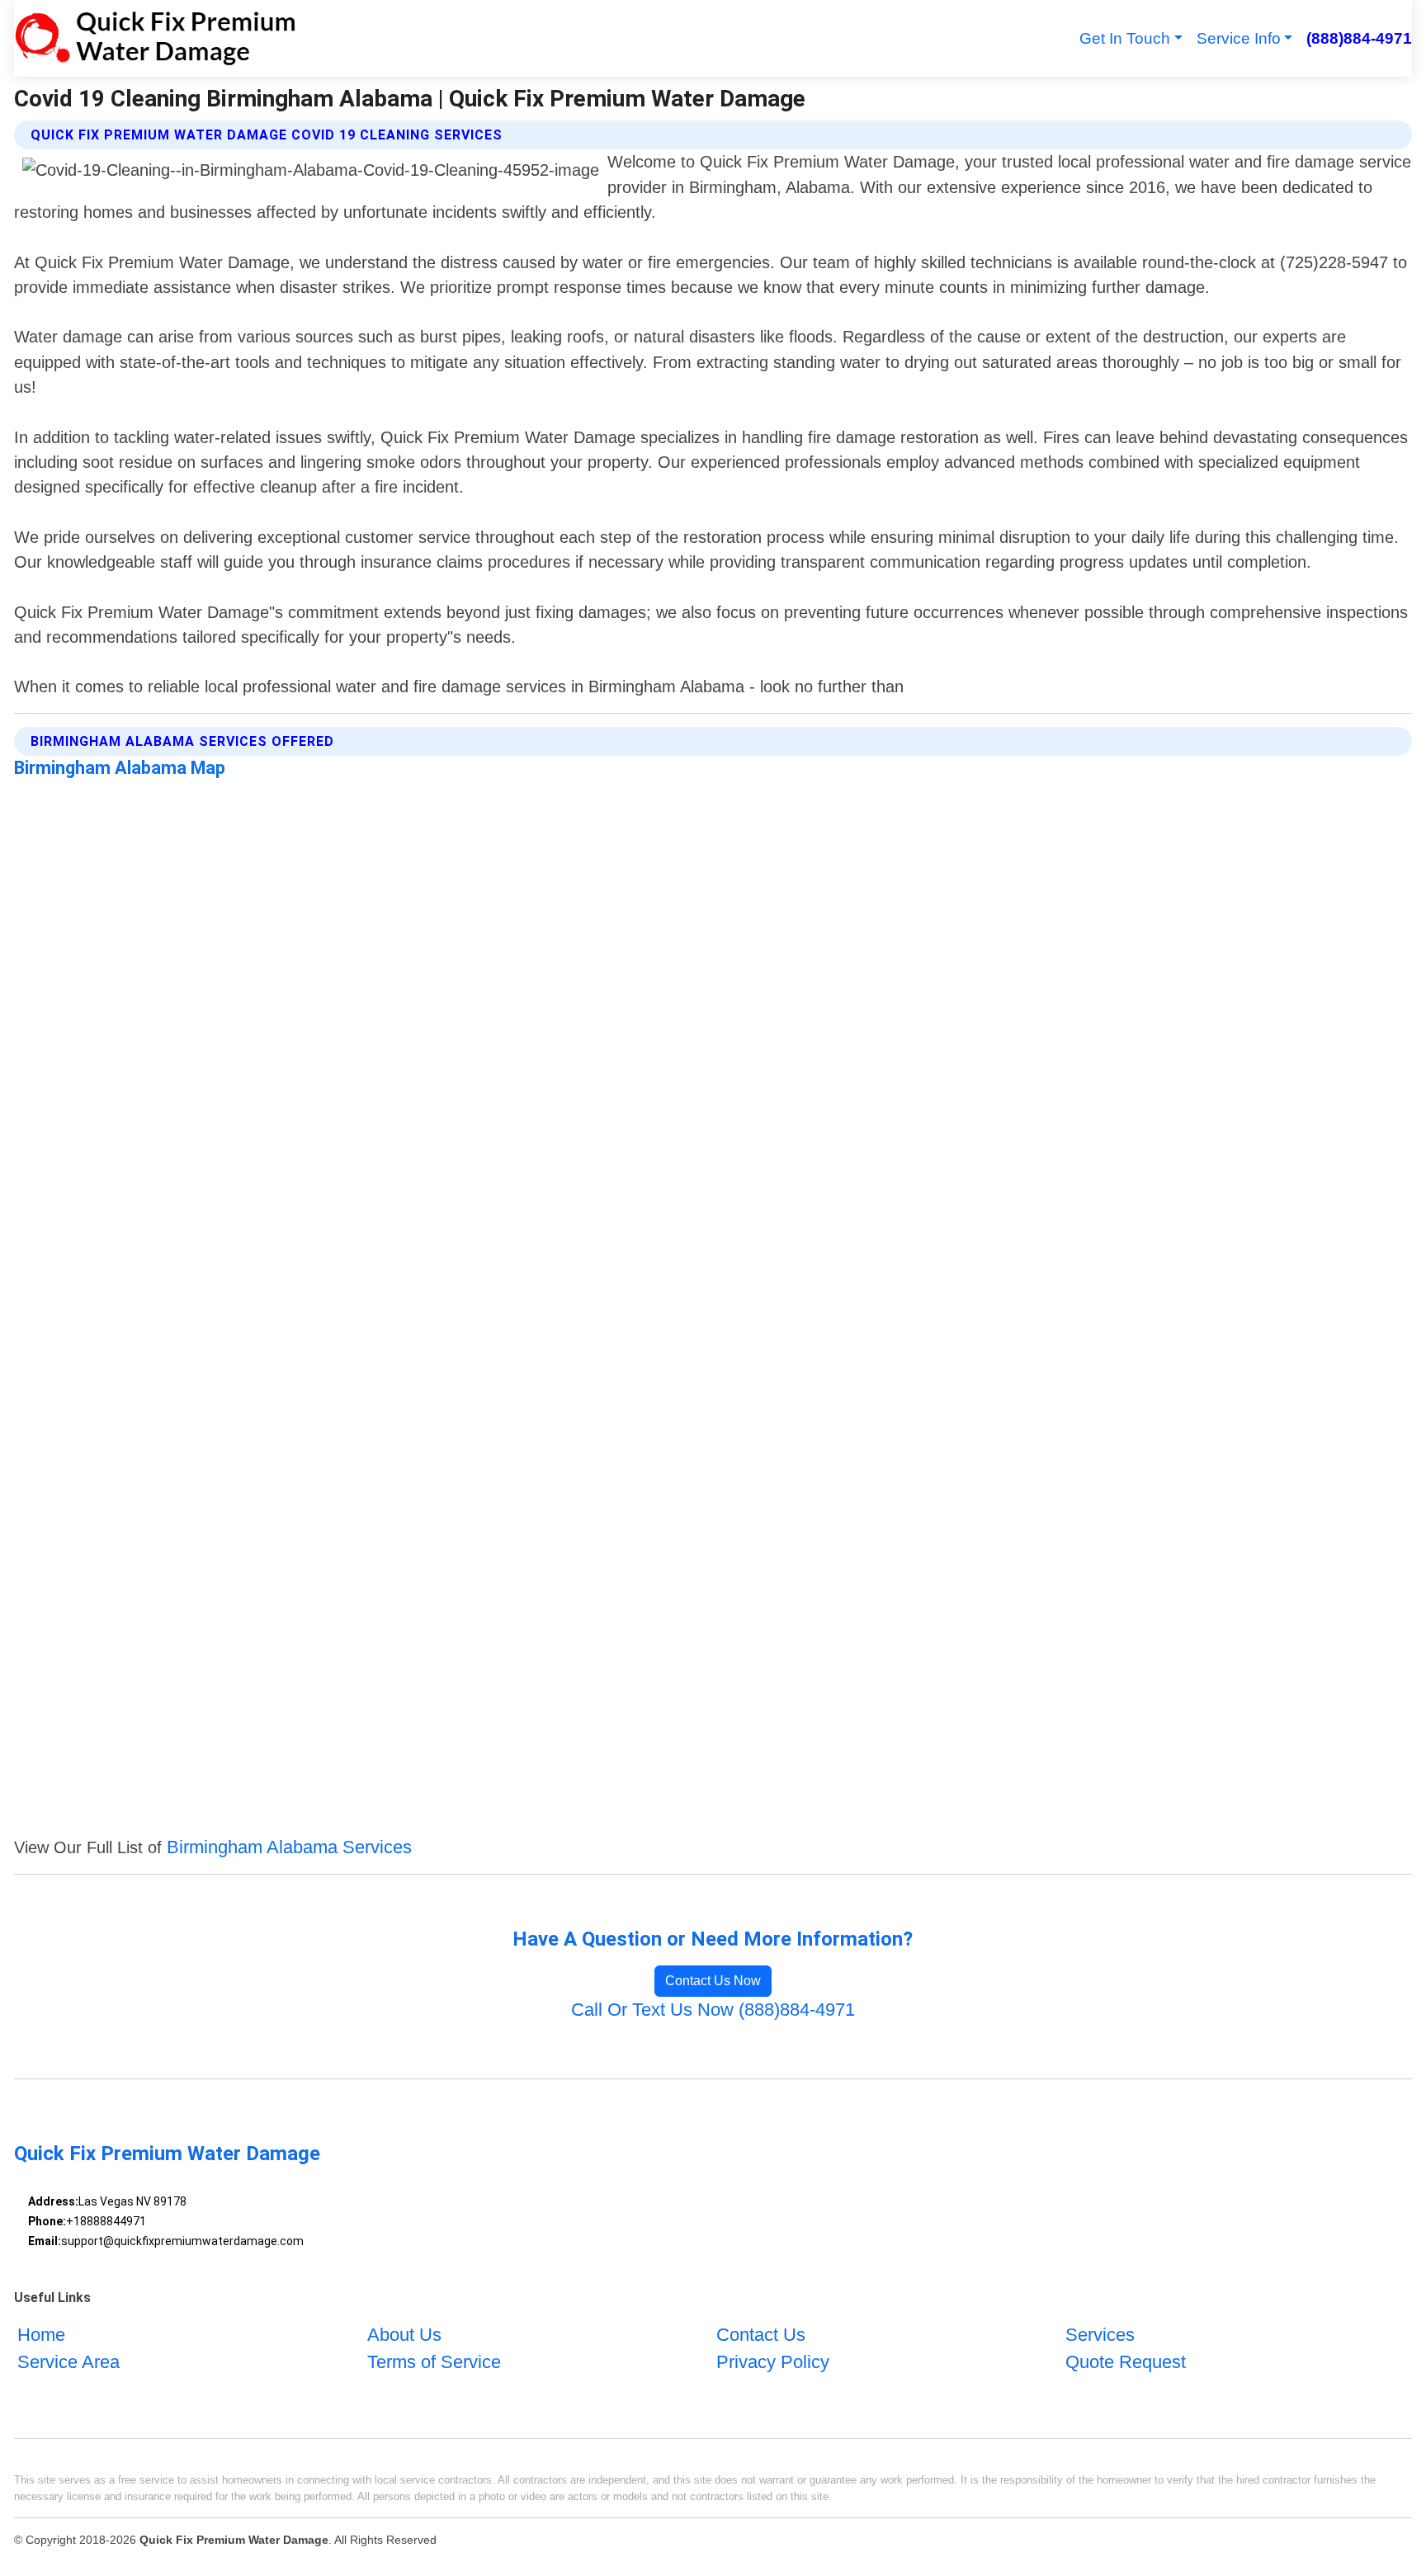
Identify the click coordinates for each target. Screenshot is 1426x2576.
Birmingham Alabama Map (120, 768)
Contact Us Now (713, 1981)
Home (41, 2335)
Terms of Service (434, 2362)
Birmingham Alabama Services (289, 1847)
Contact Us (761, 2335)
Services (1100, 2335)
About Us (404, 2335)
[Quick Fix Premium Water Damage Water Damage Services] (154, 38)
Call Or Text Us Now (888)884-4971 (713, 2010)
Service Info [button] (1239, 38)
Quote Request (1126, 2362)
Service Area (68, 2362)
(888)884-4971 (1359, 38)
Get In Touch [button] (1125, 38)
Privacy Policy (773, 2362)
